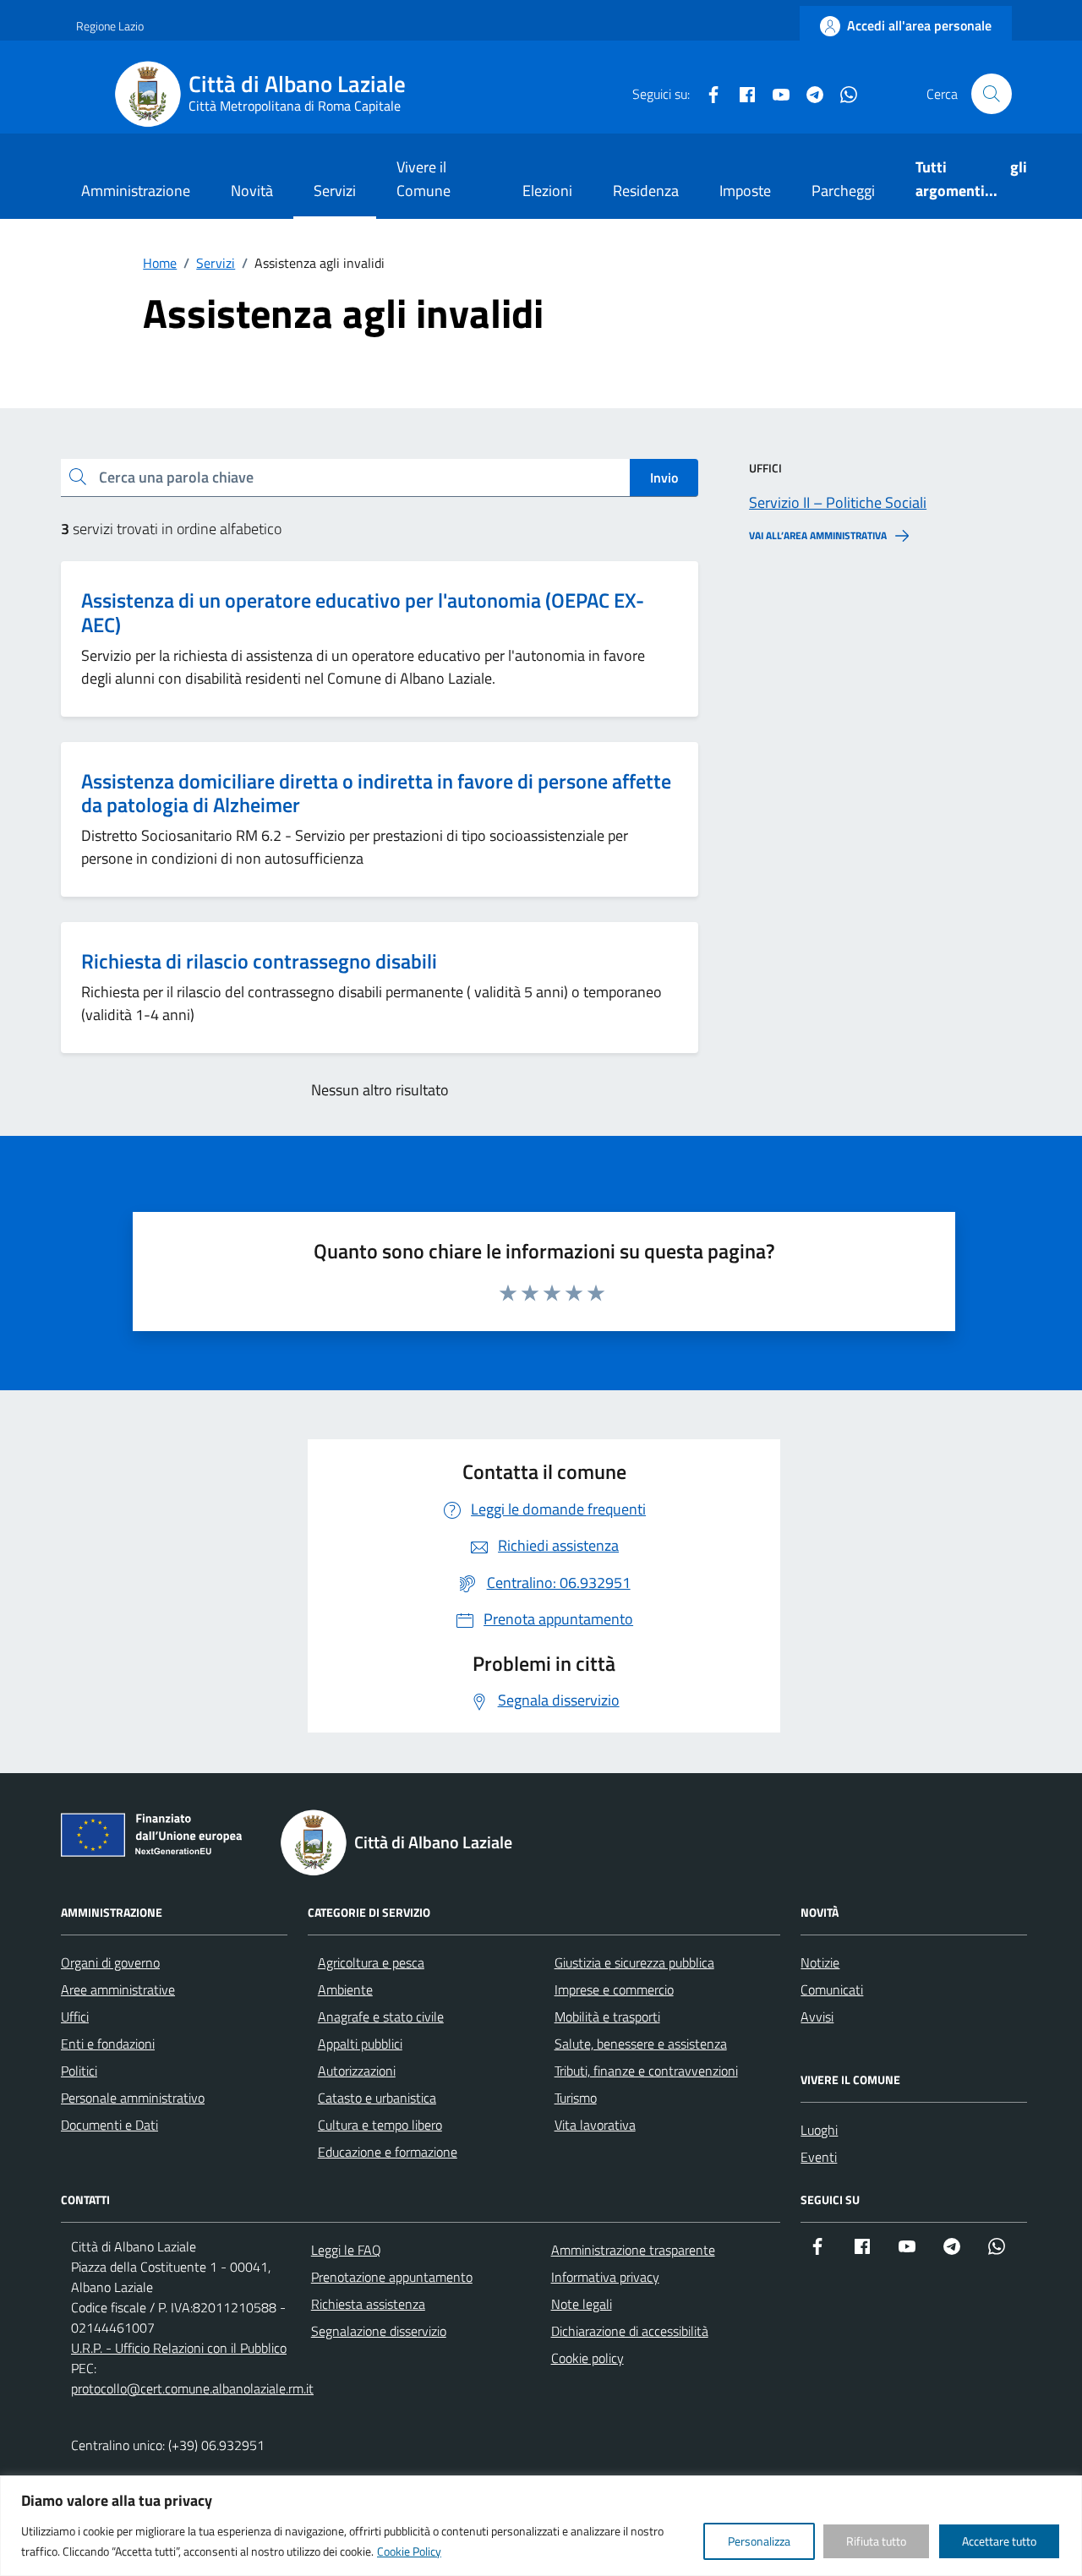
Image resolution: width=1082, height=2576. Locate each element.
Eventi (819, 2157)
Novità (252, 191)
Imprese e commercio (614, 1989)
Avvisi (817, 2017)
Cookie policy (587, 2358)
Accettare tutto (999, 2541)
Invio (664, 478)
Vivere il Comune (424, 179)
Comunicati (832, 1989)
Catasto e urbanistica (377, 2098)
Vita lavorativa (595, 2125)
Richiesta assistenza (368, 2304)
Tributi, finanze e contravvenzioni (646, 2071)
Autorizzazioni (357, 2071)
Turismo (576, 2098)
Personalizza (759, 2541)
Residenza (646, 191)
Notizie (820, 1962)
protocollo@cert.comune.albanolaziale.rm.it (192, 2388)
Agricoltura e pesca (371, 1962)
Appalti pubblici (360, 2044)
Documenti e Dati (109, 2125)
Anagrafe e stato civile (381, 2017)
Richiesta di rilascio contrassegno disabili (259, 961)
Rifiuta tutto (876, 2541)
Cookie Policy (409, 2551)
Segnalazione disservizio (379, 2331)
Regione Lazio (110, 26)
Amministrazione (136, 191)
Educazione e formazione (388, 2152)
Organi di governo (110, 1962)
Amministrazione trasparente (633, 2250)
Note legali (582, 2304)
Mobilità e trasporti (607, 2017)
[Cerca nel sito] (992, 94)
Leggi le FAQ (346, 2250)
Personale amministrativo (133, 2098)
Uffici (75, 2017)
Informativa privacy (605, 2277)
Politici (79, 2071)
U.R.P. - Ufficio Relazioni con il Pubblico (179, 2348)
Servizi (335, 191)
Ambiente (345, 1989)
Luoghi (819, 2130)
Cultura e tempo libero (380, 2125)
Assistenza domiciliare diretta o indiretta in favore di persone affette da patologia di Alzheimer (376, 793)
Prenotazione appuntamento (392, 2277)
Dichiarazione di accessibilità (630, 2331)
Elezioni (547, 191)
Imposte (745, 191)
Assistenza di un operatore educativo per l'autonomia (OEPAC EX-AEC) (363, 612)
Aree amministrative (118, 1989)
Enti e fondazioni (108, 2044)
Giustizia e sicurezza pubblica (634, 1962)
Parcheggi (843, 191)
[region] (541, 2526)
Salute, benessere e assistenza (641, 2044)
